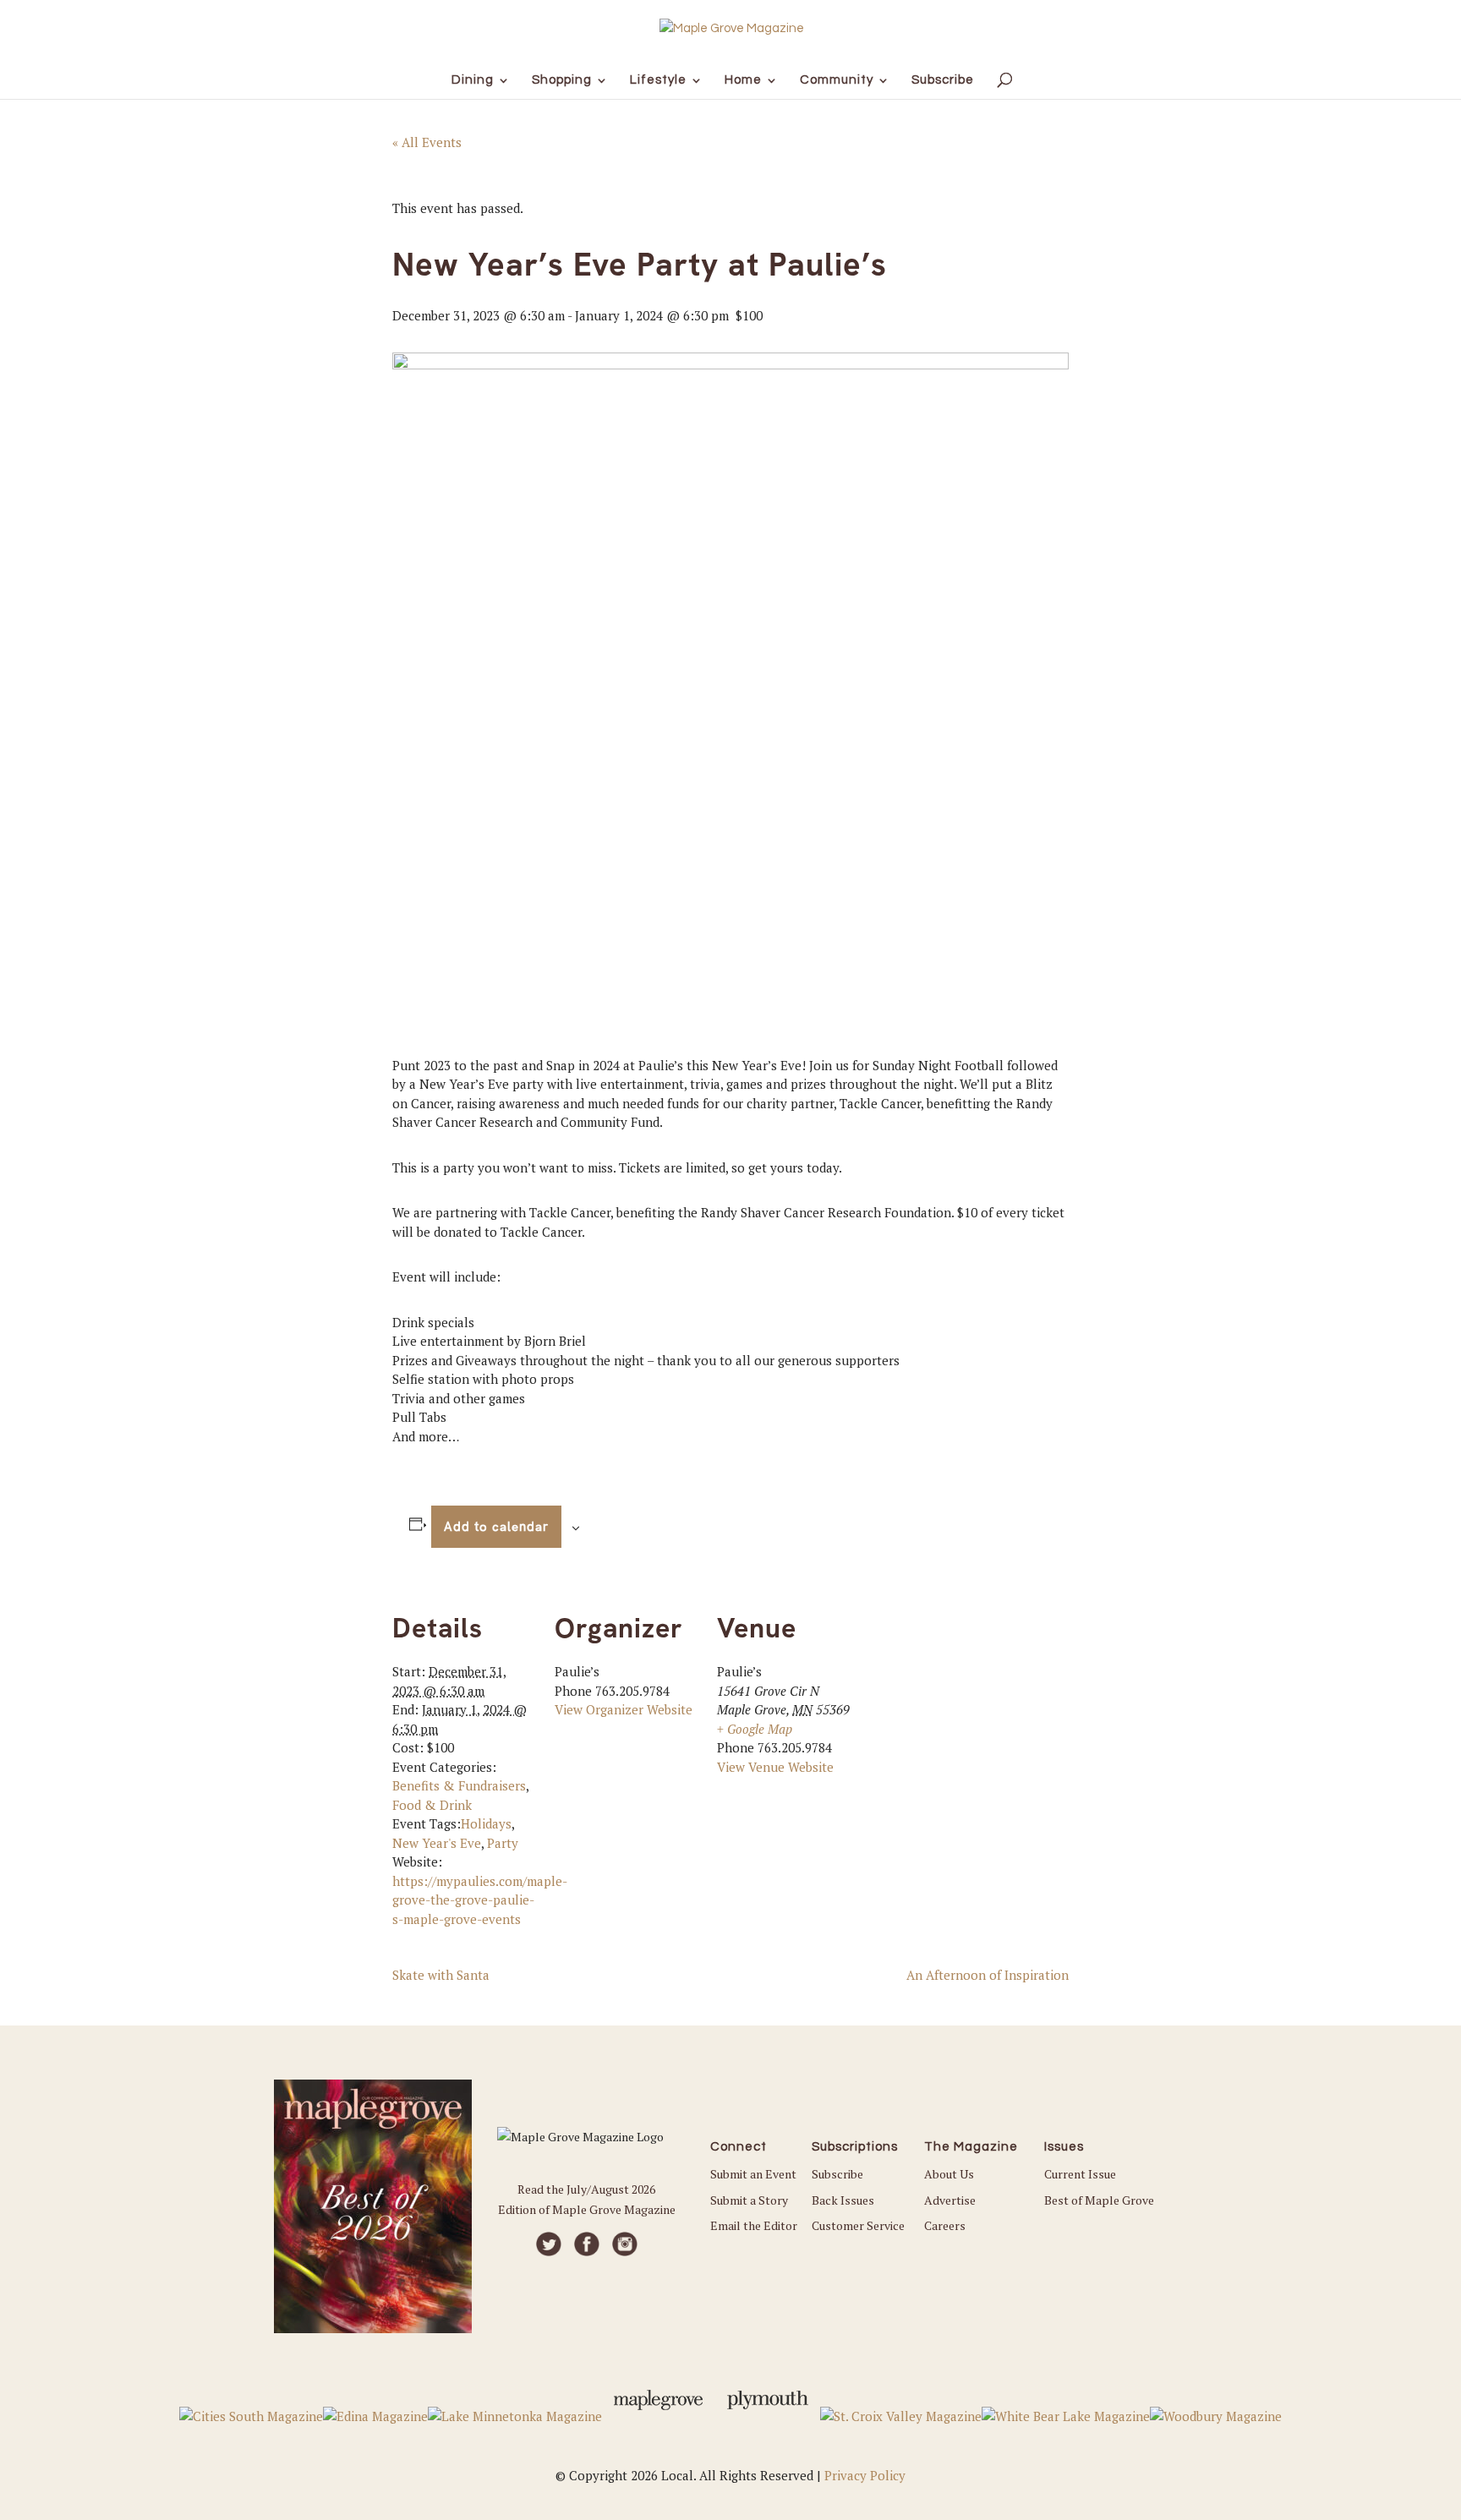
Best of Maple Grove (1099, 2200)
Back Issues (843, 2200)
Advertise (950, 2200)
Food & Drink (432, 1805)
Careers (945, 2225)
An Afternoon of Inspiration (988, 1975)
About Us (949, 2174)
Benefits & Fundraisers (459, 1785)
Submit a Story (749, 2200)
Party (503, 1843)
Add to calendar (496, 1527)
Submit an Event (753, 2174)
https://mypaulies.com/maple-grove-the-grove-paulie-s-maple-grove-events (480, 1900)
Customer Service (858, 2225)
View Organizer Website (624, 1709)
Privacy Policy (865, 2475)
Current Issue (1080, 2174)
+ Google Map (755, 1729)
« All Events (427, 142)
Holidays (486, 1823)
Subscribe (837, 2174)
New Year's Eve (437, 1843)
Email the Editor (754, 2225)
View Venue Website (775, 1767)
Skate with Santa (441, 1975)
